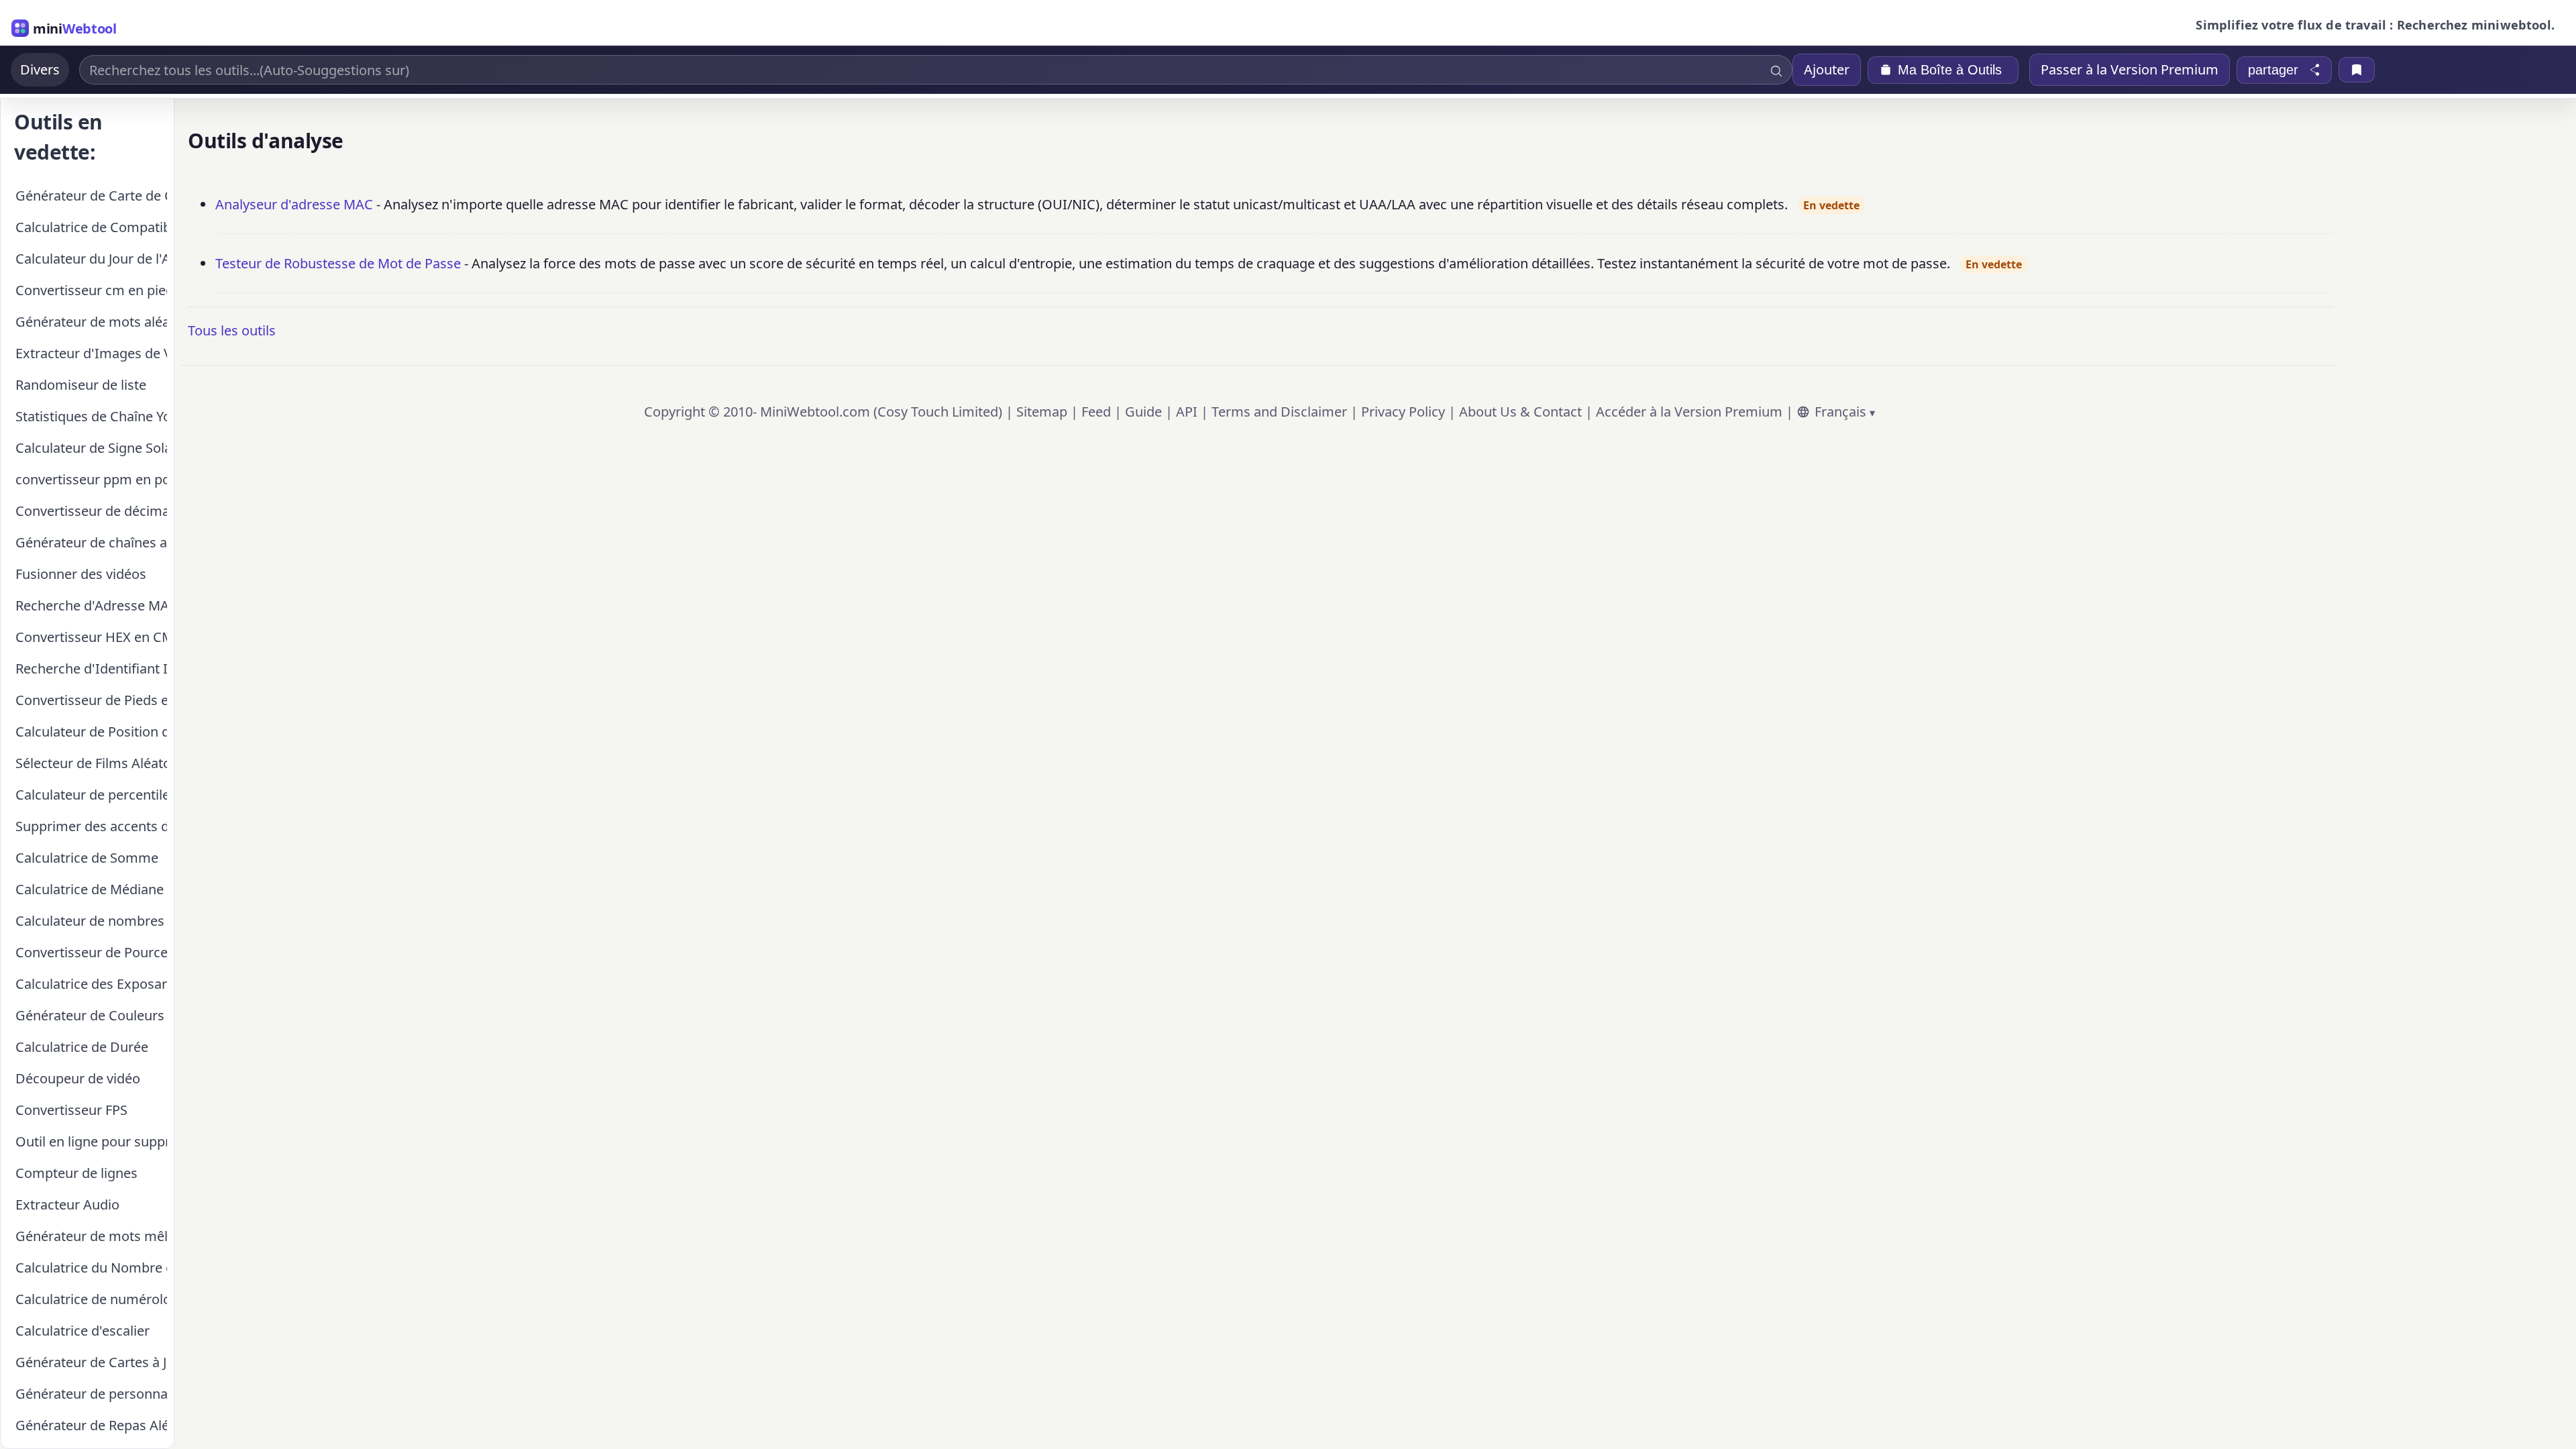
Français (1840, 412)
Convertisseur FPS (71, 1110)
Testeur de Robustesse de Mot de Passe (338, 263)
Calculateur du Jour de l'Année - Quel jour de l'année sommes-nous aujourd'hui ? (91, 259)
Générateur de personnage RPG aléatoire (91, 1394)
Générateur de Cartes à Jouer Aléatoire (91, 1362)
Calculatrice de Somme (87, 858)
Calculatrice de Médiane (90, 889)
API (1187, 412)
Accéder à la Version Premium (1689, 412)
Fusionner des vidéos (81, 574)
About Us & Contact (1520, 412)
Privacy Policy (1403, 412)
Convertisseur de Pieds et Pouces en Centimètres (91, 700)
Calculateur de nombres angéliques (91, 921)
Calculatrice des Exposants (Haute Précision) (91, 984)
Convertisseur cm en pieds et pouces (91, 290)
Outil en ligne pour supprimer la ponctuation (91, 1141)
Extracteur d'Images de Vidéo (91, 353)
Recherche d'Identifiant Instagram (91, 668)
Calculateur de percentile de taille (91, 795)
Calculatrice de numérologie (91, 1299)
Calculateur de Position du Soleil (91, 732)
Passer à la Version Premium (2130, 69)
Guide (1143, 412)
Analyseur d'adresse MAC (294, 204)
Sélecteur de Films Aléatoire (91, 763)
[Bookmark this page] (2357, 70)
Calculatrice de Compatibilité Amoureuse (91, 227)
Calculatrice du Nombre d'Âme (91, 1268)
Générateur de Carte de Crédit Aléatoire (91, 196)
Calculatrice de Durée (82, 1047)
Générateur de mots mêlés (91, 1236)
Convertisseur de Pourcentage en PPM (91, 952)
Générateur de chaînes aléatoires (91, 542)
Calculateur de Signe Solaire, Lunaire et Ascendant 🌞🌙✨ (91, 448)
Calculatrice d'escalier (83, 1331)
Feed (1096, 412)
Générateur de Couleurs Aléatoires (91, 1015)
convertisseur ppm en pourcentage (91, 479)
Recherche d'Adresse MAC (91, 605)
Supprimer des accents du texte (91, 826)
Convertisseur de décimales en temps (91, 511)
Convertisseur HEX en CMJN (91, 637)
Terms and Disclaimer (1279, 412)
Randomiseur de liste (81, 385)
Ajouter (1827, 69)
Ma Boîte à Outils (1950, 70)
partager (2273, 70)
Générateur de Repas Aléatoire (91, 1425)
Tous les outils (232, 330)
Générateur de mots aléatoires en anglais (91, 322)
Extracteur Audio (67, 1204)
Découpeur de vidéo (78, 1078)
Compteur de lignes (76, 1173)
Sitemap (1042, 412)
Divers (40, 69)
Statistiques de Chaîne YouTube (91, 416)
